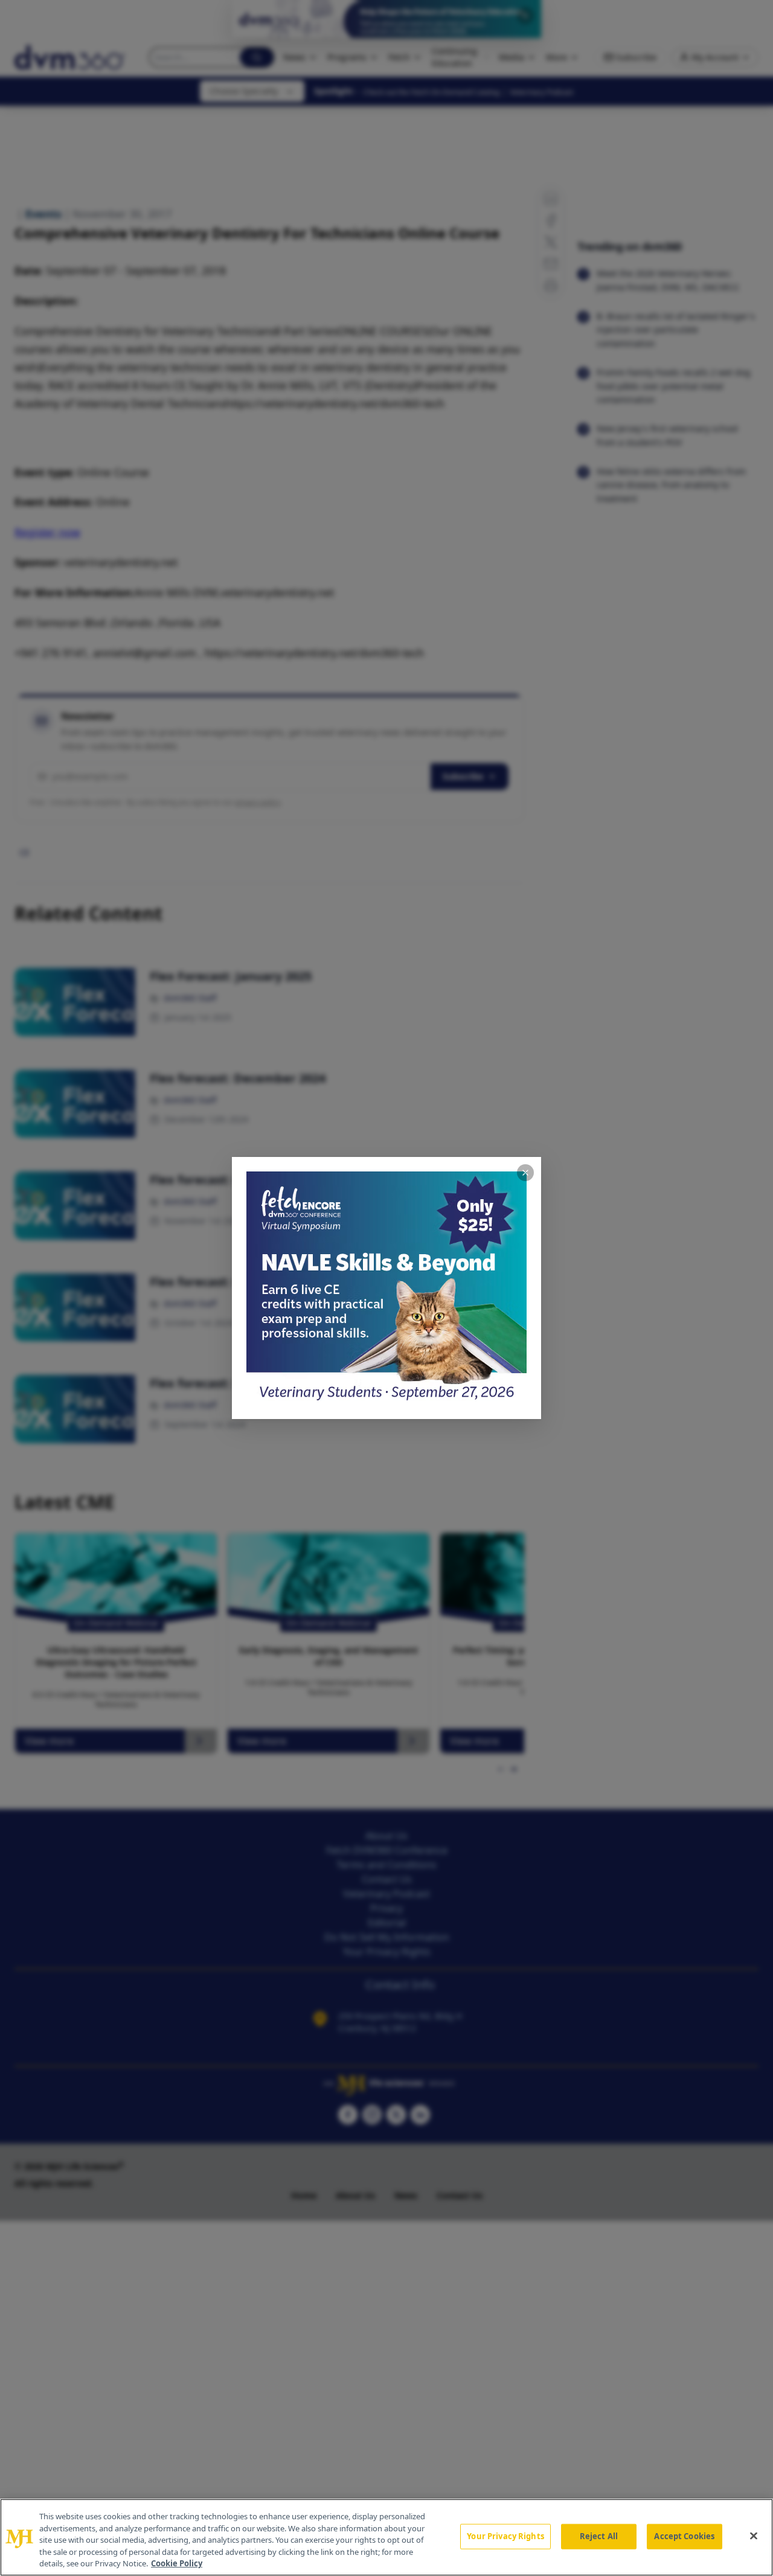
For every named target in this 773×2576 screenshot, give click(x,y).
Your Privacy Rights (505, 2536)
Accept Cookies (684, 2536)
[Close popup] (525, 1173)
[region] (386, 2537)
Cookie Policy (177, 2563)
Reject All (599, 2536)
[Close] (754, 2536)
